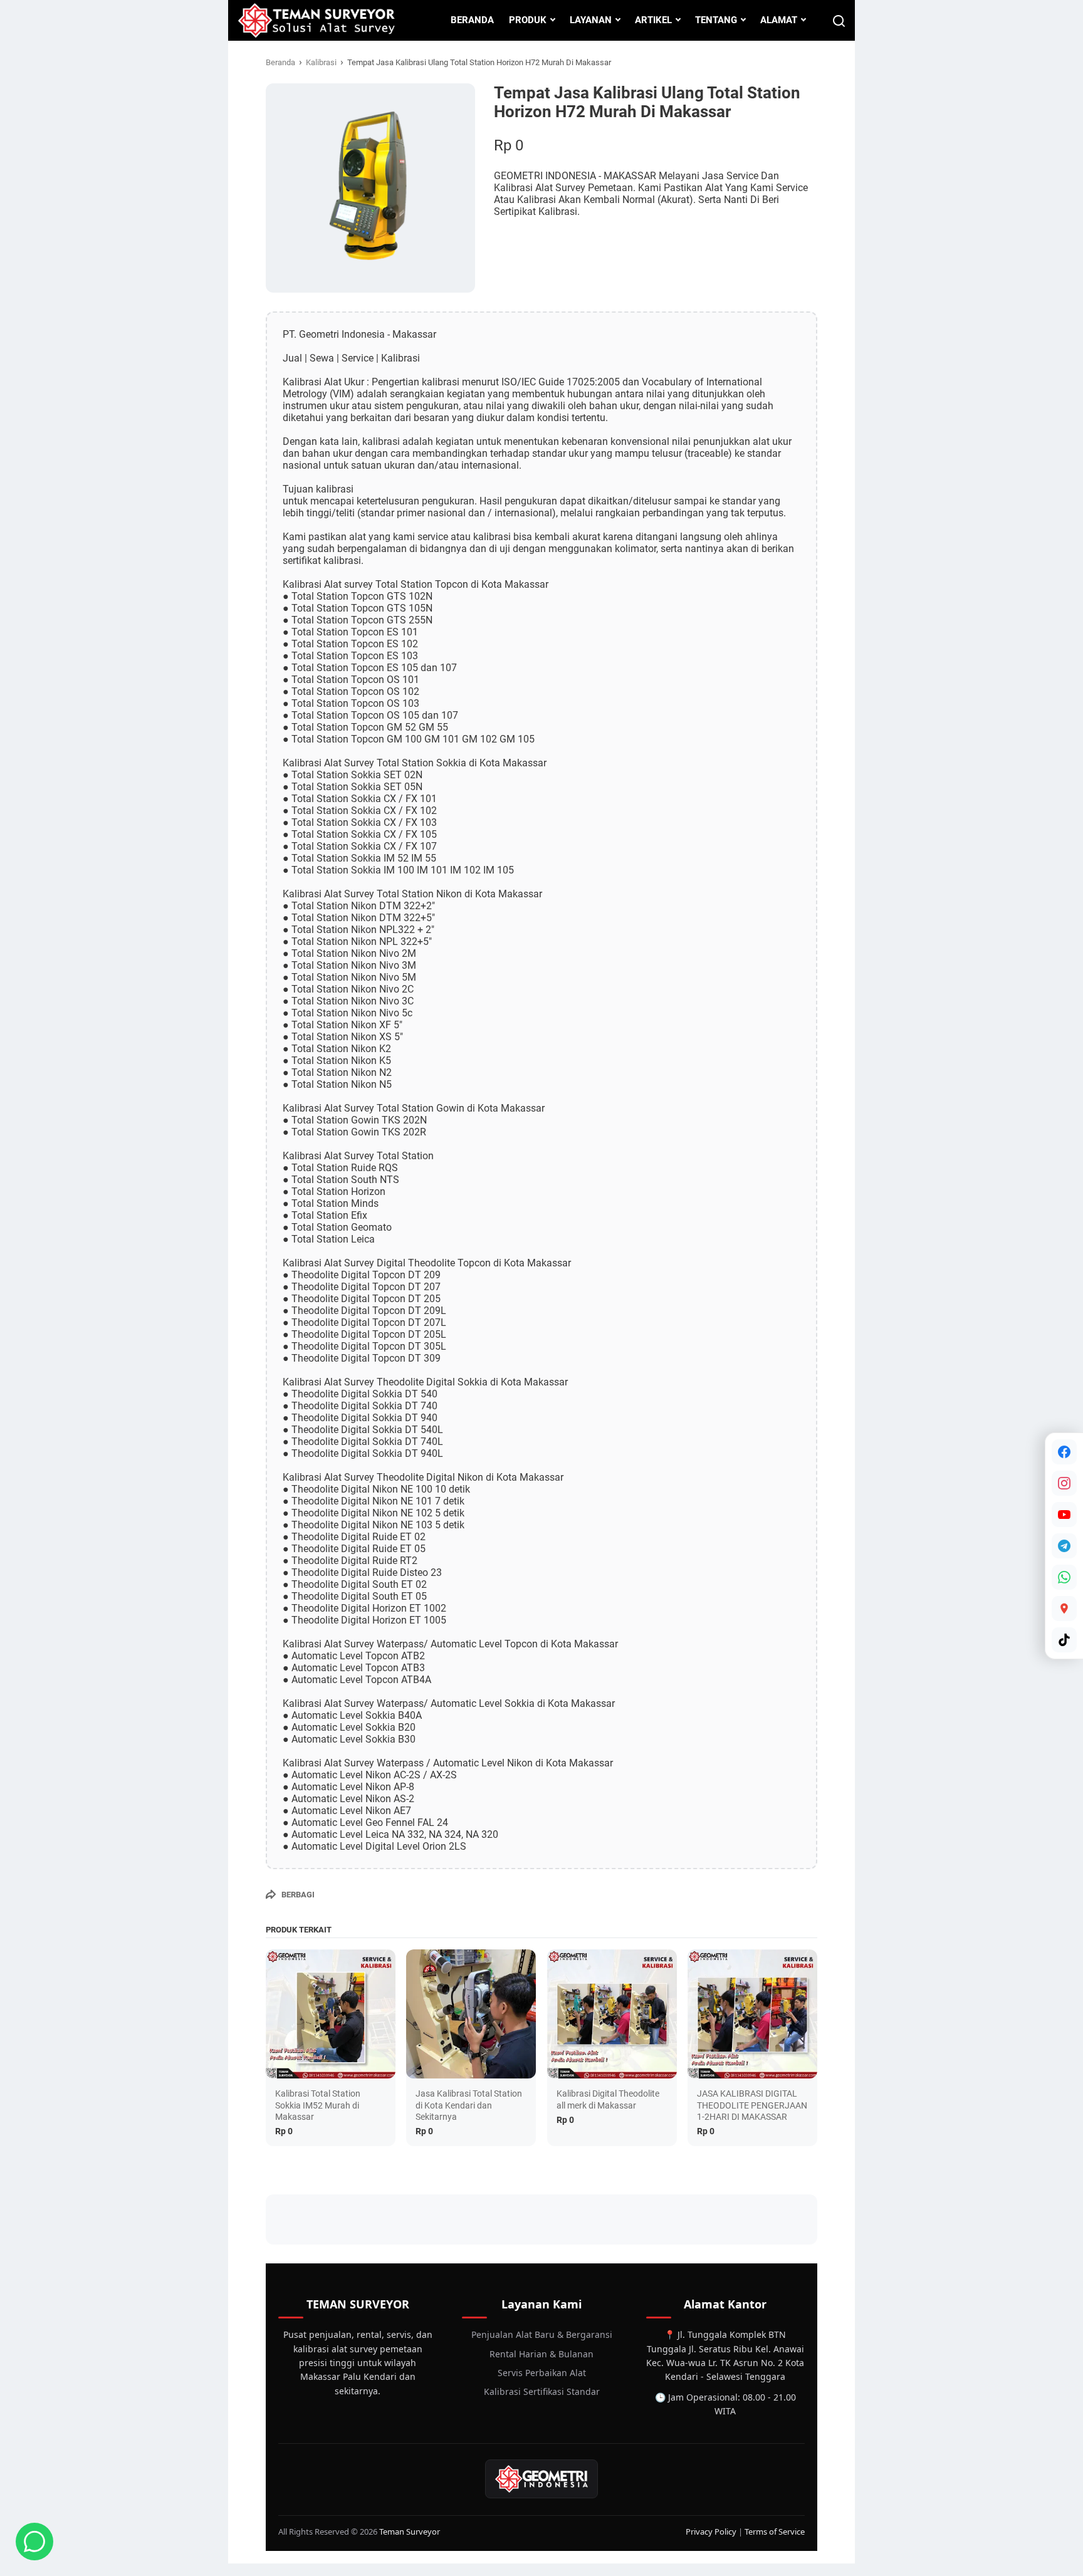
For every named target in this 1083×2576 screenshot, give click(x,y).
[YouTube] (1064, 1515)
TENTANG (716, 20)
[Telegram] (1064, 1546)
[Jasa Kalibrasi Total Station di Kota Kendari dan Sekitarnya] (471, 2014)
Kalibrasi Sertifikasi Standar (542, 2391)
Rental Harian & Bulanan (541, 2354)
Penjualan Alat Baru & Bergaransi (542, 2334)
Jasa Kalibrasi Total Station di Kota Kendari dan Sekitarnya (469, 2105)
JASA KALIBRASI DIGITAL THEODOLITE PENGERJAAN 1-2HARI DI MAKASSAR (752, 2105)
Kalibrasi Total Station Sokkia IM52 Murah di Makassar (318, 2105)
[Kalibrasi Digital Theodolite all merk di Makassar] (612, 2014)
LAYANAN (591, 20)
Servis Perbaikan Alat (542, 2373)
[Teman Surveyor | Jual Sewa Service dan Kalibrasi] (316, 20)
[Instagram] (1064, 1483)
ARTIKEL (653, 20)
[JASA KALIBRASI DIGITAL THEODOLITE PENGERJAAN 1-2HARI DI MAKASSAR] (752, 2014)
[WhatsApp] (1064, 1577)
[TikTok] (1064, 1640)
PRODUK (528, 20)
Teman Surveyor (410, 2532)
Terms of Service (775, 2532)
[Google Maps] (1064, 1609)
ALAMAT (779, 20)
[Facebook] (1064, 1452)
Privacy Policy (711, 2532)
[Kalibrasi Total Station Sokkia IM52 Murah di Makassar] (331, 2014)
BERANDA (472, 20)
